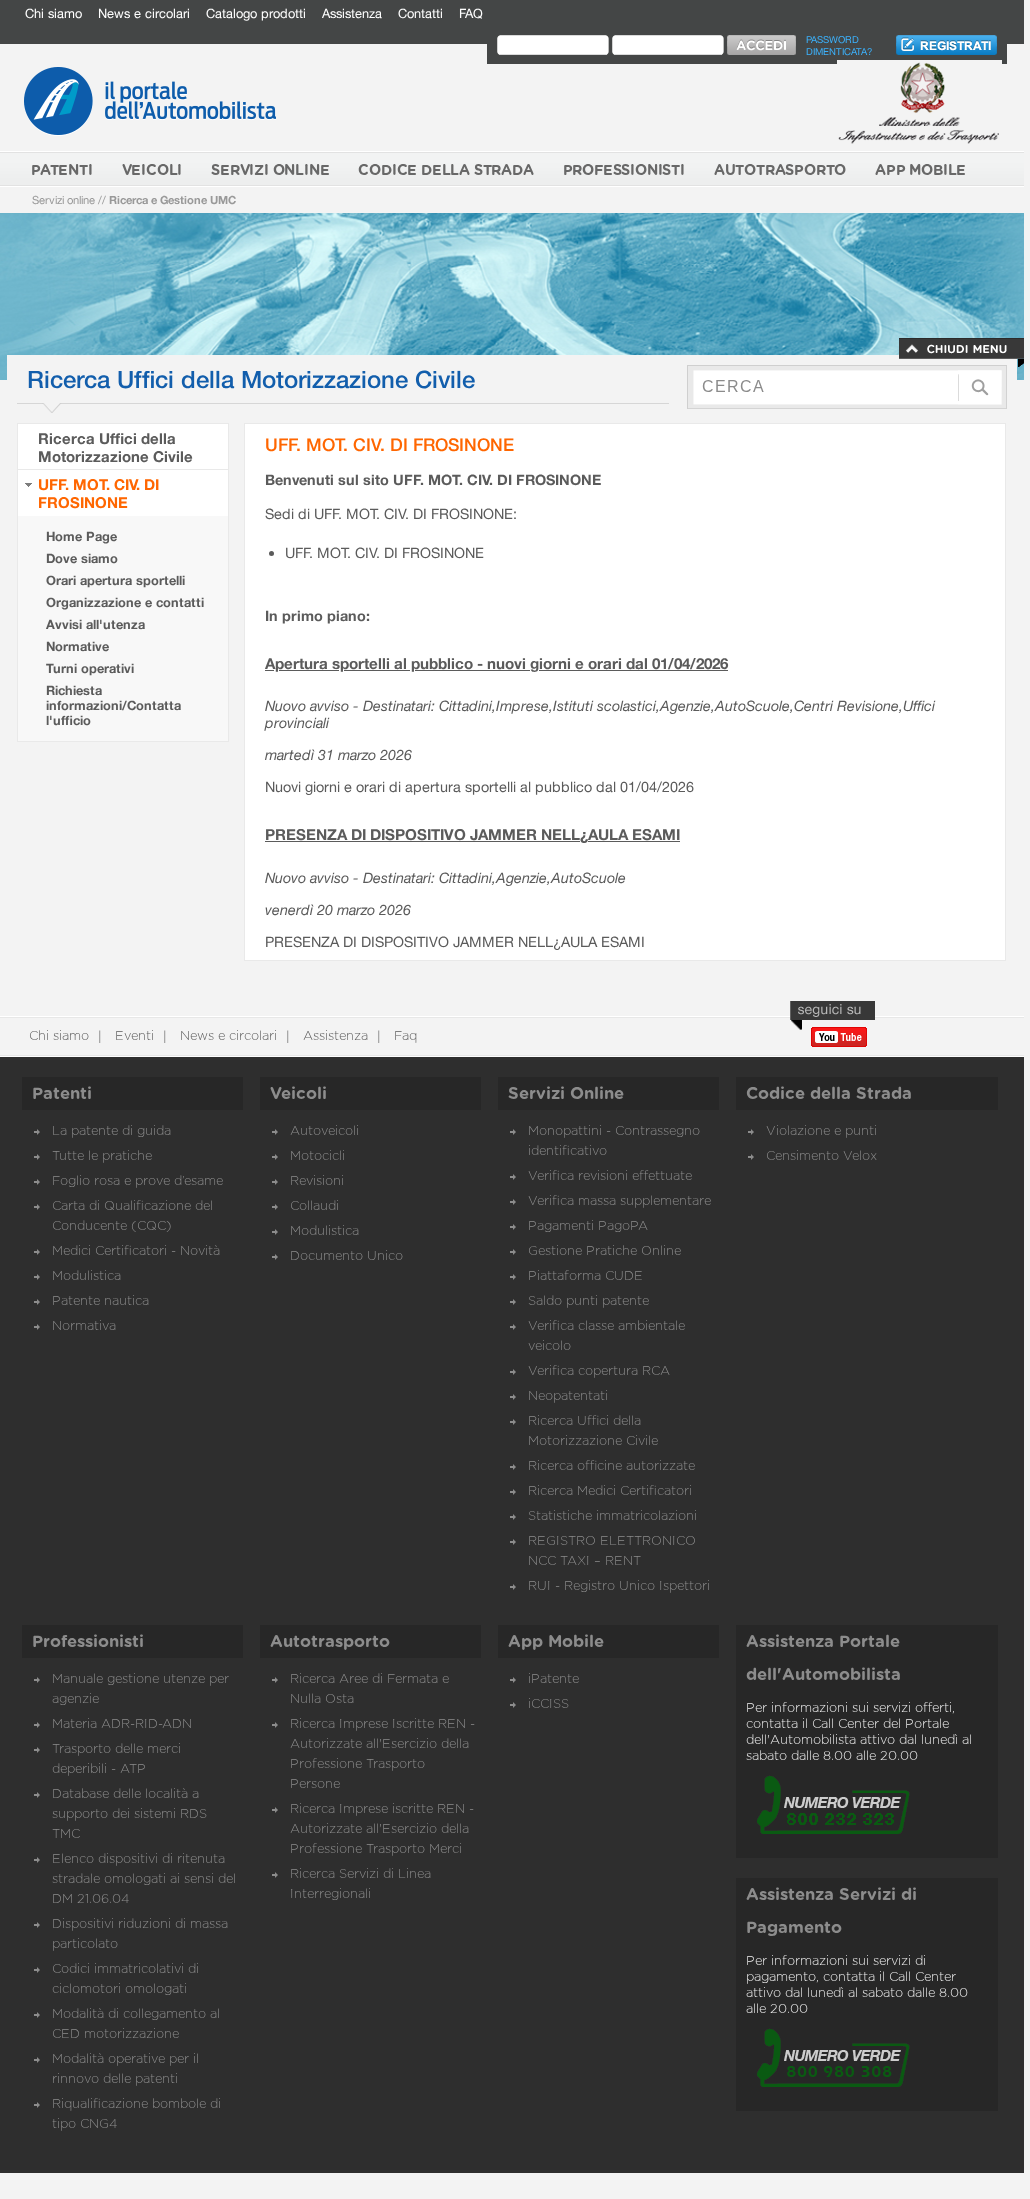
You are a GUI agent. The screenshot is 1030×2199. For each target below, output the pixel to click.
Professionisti (88, 1642)
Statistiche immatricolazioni (612, 1516)
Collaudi (314, 1206)
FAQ (471, 13)
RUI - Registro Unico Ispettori (619, 1586)
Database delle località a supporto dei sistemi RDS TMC (129, 1814)
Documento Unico (346, 1256)
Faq (403, 1036)
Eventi (132, 1036)
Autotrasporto (330, 1642)
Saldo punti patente (588, 1301)
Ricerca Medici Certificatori (610, 1491)
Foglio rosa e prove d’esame (137, 1181)
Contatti (420, 13)
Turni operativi (90, 668)
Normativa (84, 1326)
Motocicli (317, 1156)
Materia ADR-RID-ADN (122, 1724)
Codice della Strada (829, 1094)
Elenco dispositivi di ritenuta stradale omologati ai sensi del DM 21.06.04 (144, 1879)
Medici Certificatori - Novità (136, 1251)
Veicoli (298, 1094)
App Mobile (556, 1642)
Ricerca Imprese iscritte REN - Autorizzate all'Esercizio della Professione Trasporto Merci (382, 1829)
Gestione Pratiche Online (604, 1251)
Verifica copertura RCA (599, 1371)
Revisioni (317, 1181)
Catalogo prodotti (256, 13)
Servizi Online (566, 1094)
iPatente (553, 1679)
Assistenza (352, 13)
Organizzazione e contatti (125, 602)
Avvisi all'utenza (95, 624)
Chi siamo (53, 13)
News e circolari (144, 13)
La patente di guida (111, 1131)
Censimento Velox (821, 1156)
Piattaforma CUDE (585, 1276)
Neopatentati (568, 1396)
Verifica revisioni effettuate (610, 1176)
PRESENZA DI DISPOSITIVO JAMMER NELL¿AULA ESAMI (472, 834)
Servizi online (63, 199)
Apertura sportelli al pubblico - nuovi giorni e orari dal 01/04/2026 (496, 663)
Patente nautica (100, 1301)
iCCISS (548, 1704)
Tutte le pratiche (102, 1156)
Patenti (62, 1094)
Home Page (81, 536)
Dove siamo (82, 558)
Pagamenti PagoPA (588, 1226)
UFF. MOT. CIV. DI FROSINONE (98, 493)
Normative (77, 646)
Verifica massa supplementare (619, 1201)
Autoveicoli (324, 1131)
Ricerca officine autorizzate (611, 1466)
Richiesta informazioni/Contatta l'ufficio (113, 705)
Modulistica (86, 1276)
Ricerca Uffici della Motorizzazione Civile (115, 447)
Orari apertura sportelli (115, 580)
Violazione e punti (821, 1131)
